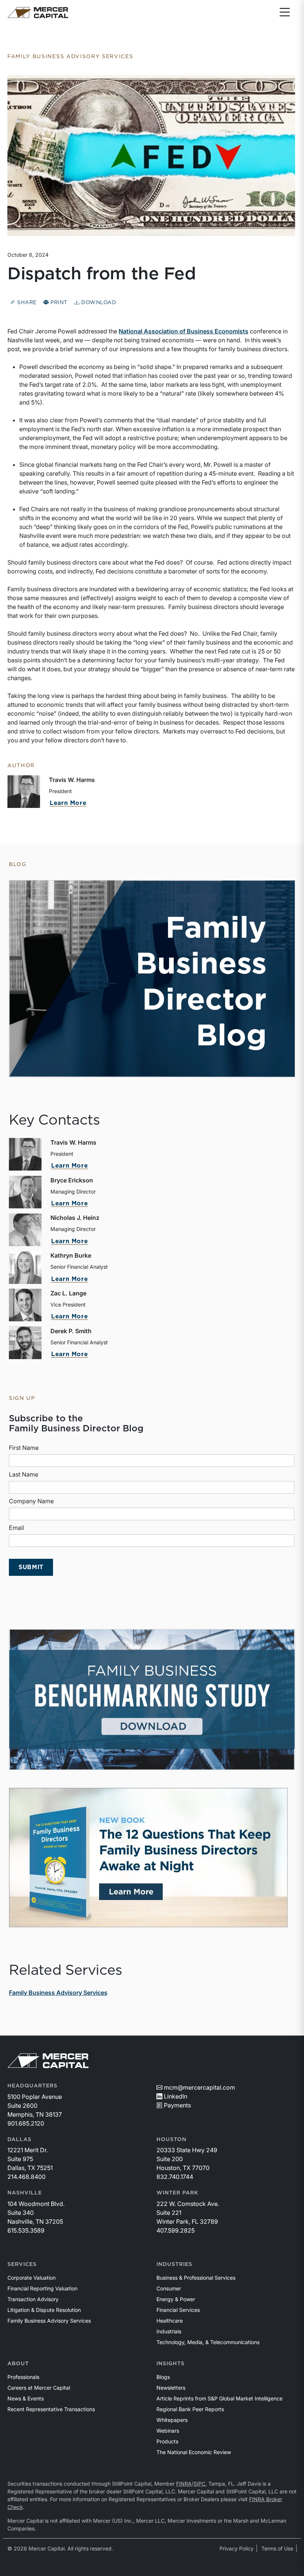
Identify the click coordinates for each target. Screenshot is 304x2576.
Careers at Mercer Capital (39, 2388)
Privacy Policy (237, 2548)
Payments (177, 2105)
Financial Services (178, 2310)
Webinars (168, 2431)
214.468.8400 (27, 2177)
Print (58, 303)
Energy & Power (176, 2299)
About (18, 2364)
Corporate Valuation (32, 2278)
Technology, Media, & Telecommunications (208, 2342)
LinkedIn (176, 2096)
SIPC (199, 2484)
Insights (171, 2364)
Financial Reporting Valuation (42, 2288)
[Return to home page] (38, 13)
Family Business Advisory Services (58, 1993)
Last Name (24, 1474)
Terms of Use (277, 2548)
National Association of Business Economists (184, 331)
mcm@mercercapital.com (199, 2087)
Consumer (169, 2288)
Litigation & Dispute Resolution (44, 2310)
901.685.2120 (26, 2123)
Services (22, 2264)
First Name (24, 1448)
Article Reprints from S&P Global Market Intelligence (219, 2398)
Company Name (31, 1501)
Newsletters (171, 2388)
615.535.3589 (26, 2230)
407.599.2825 (176, 2230)
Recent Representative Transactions (51, 2409)
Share (26, 303)
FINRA (184, 2484)
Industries (174, 2264)
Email (16, 1528)
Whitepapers (172, 2420)
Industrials (169, 2331)
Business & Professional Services (196, 2278)
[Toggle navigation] (285, 13)
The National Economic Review (194, 2452)
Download (98, 303)
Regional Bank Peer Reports (190, 2409)
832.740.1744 (175, 2177)
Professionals (23, 2377)
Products (167, 2441)
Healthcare (170, 2321)
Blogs (163, 2377)
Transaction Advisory (33, 2299)
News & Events (26, 2398)
